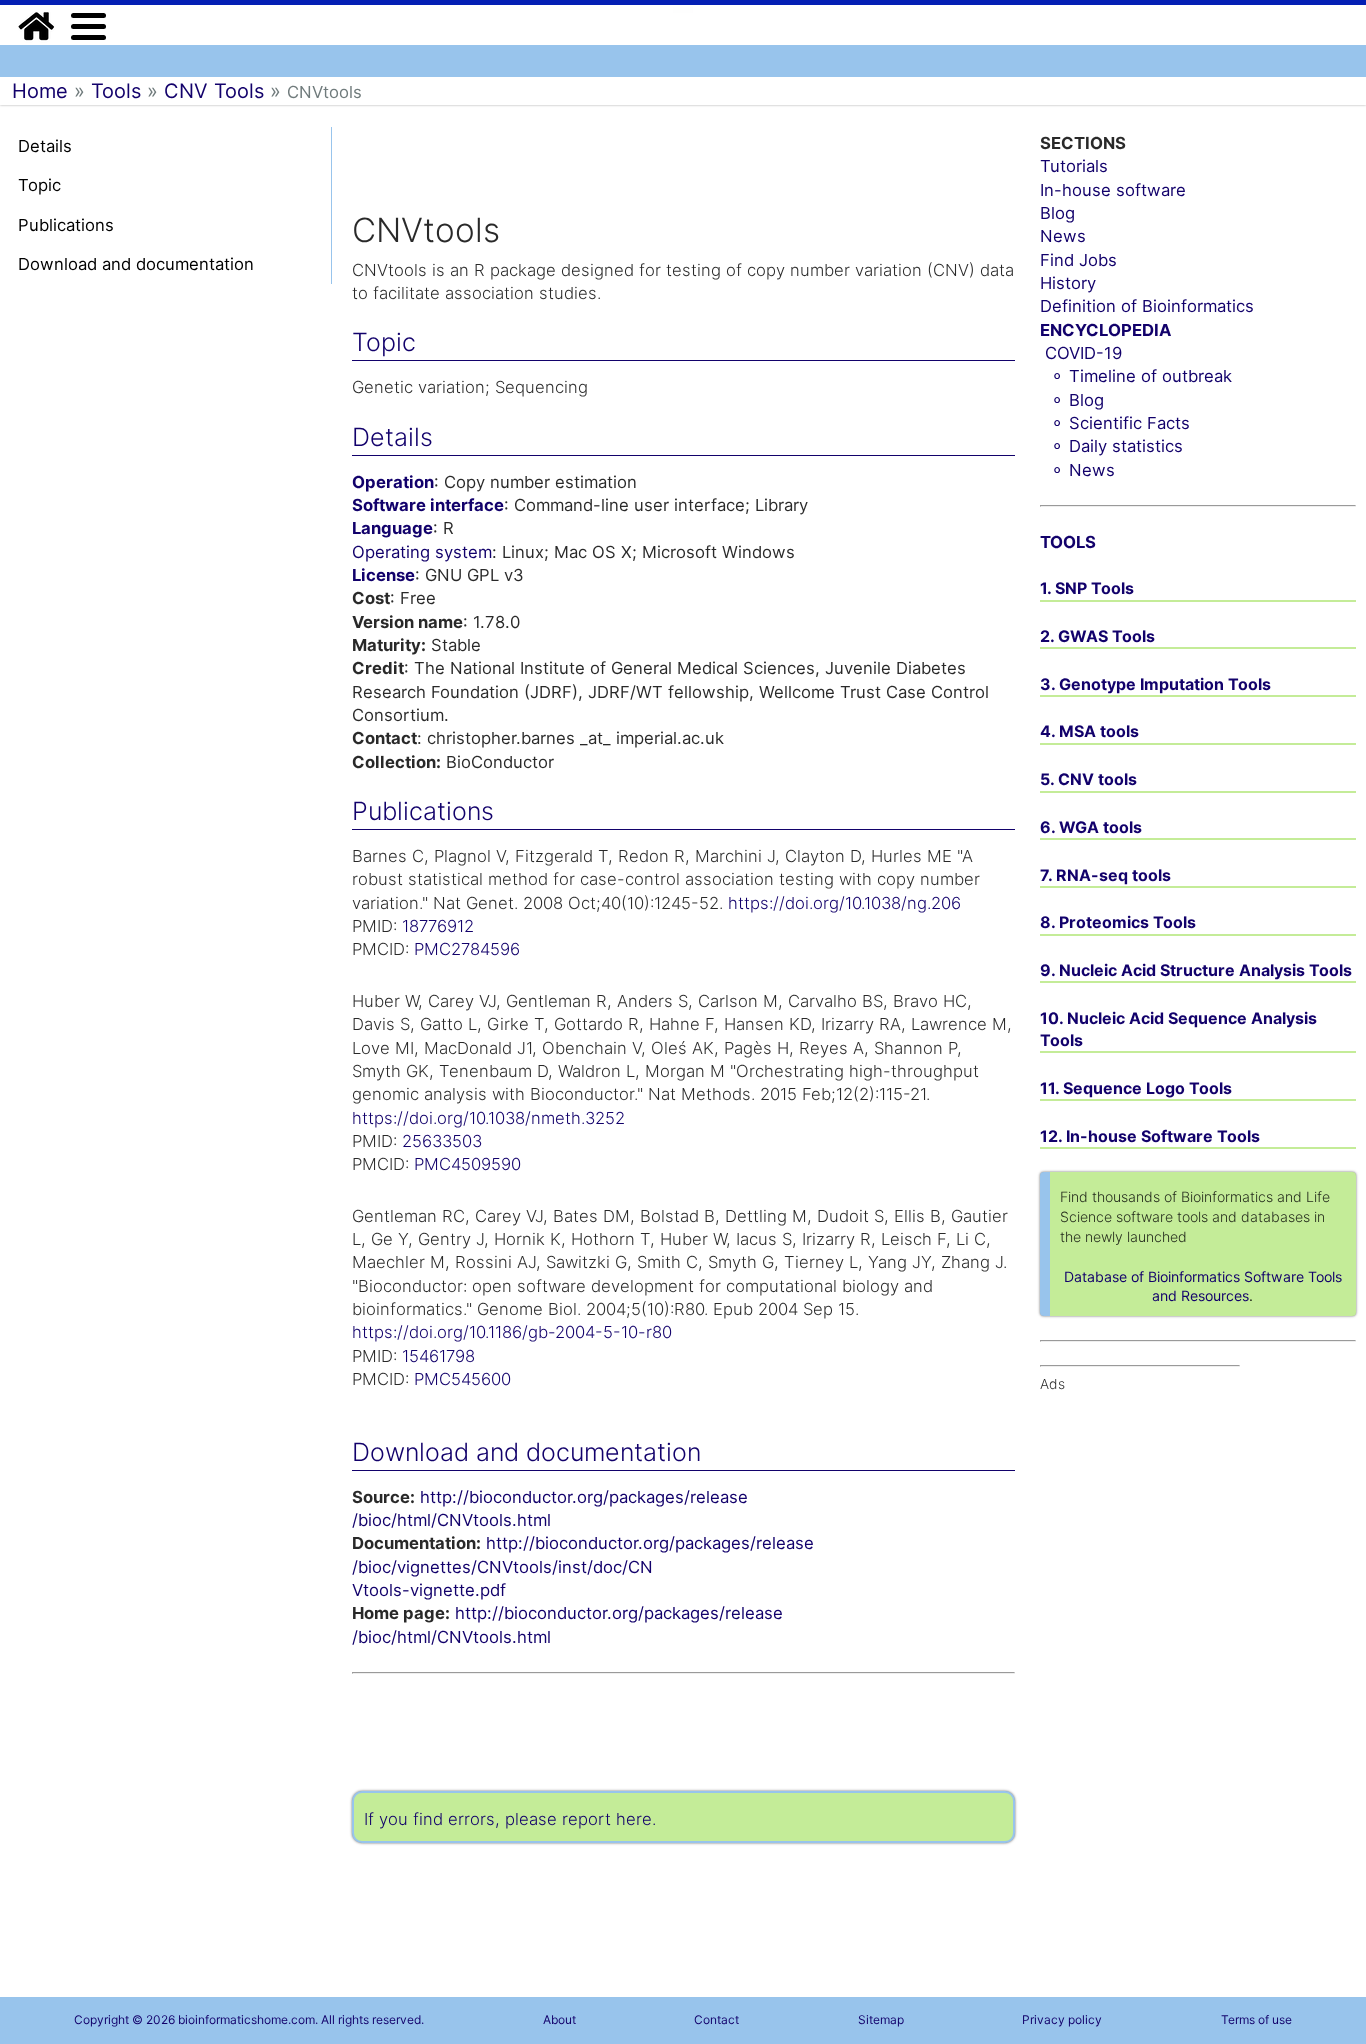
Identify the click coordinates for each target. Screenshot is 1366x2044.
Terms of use (1256, 2019)
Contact (716, 2019)
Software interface (428, 505)
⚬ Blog (1077, 400)
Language (392, 528)
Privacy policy (1062, 2019)
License (383, 575)
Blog (1057, 213)
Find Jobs (1078, 260)
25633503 (442, 1141)
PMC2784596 (467, 949)
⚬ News (1082, 470)
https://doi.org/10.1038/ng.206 (844, 903)
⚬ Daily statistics (1116, 446)
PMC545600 (462, 1379)
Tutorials (1074, 166)
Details (45, 146)
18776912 (438, 926)
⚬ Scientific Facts (1120, 423)
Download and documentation (136, 264)
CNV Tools (214, 91)
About (559, 2019)
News (1063, 236)
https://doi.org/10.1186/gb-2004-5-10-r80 (512, 1332)
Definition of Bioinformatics (1147, 306)
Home (40, 91)
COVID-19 (1083, 353)
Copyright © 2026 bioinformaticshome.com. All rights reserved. (249, 2019)
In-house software (1113, 190)
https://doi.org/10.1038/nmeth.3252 (488, 1118)
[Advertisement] (110, 608)
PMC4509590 (467, 1164)
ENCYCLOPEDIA (1105, 330)
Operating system (422, 552)
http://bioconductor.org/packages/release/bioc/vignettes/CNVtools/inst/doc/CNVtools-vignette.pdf (583, 1566)
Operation (393, 482)
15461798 (438, 1356)
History (1068, 283)
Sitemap (881, 2019)
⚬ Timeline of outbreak (1141, 376)
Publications (66, 225)
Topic (39, 185)
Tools (116, 91)
